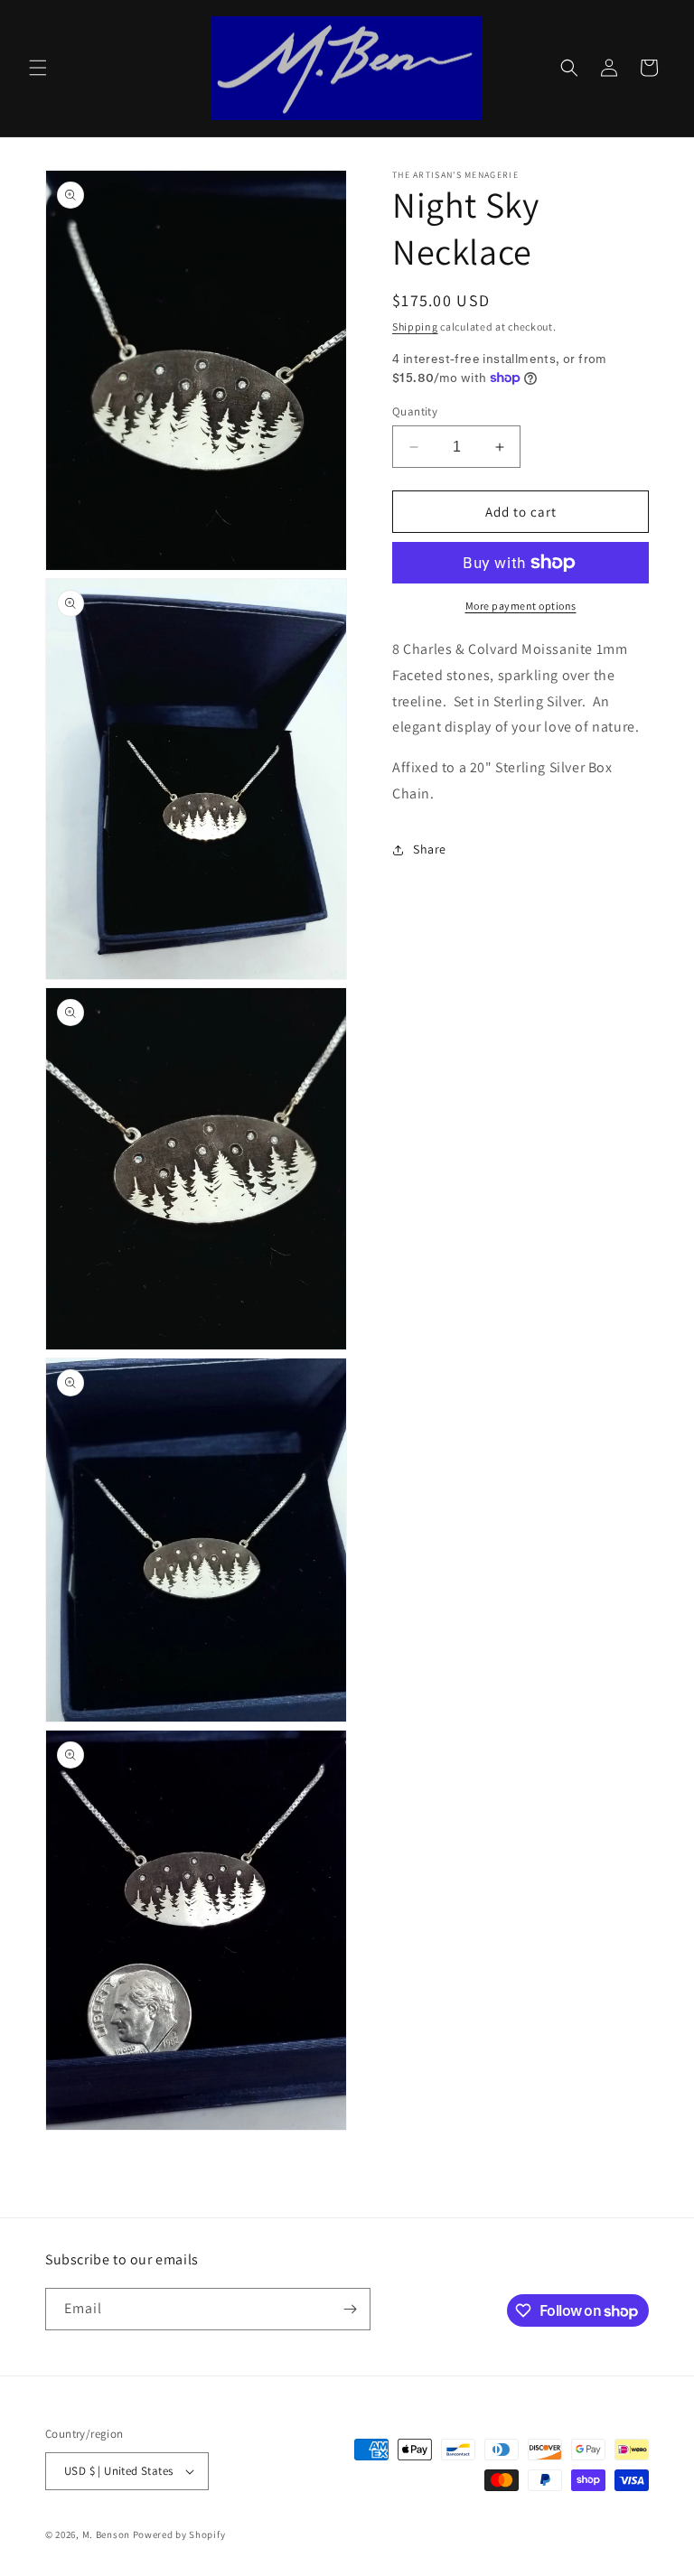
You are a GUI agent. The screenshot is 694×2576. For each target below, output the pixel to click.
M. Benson (106, 2534)
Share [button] (430, 849)
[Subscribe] (350, 2309)
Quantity (415, 411)
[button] (38, 68)
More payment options (521, 606)
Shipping (415, 327)
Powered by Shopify (179, 2534)
